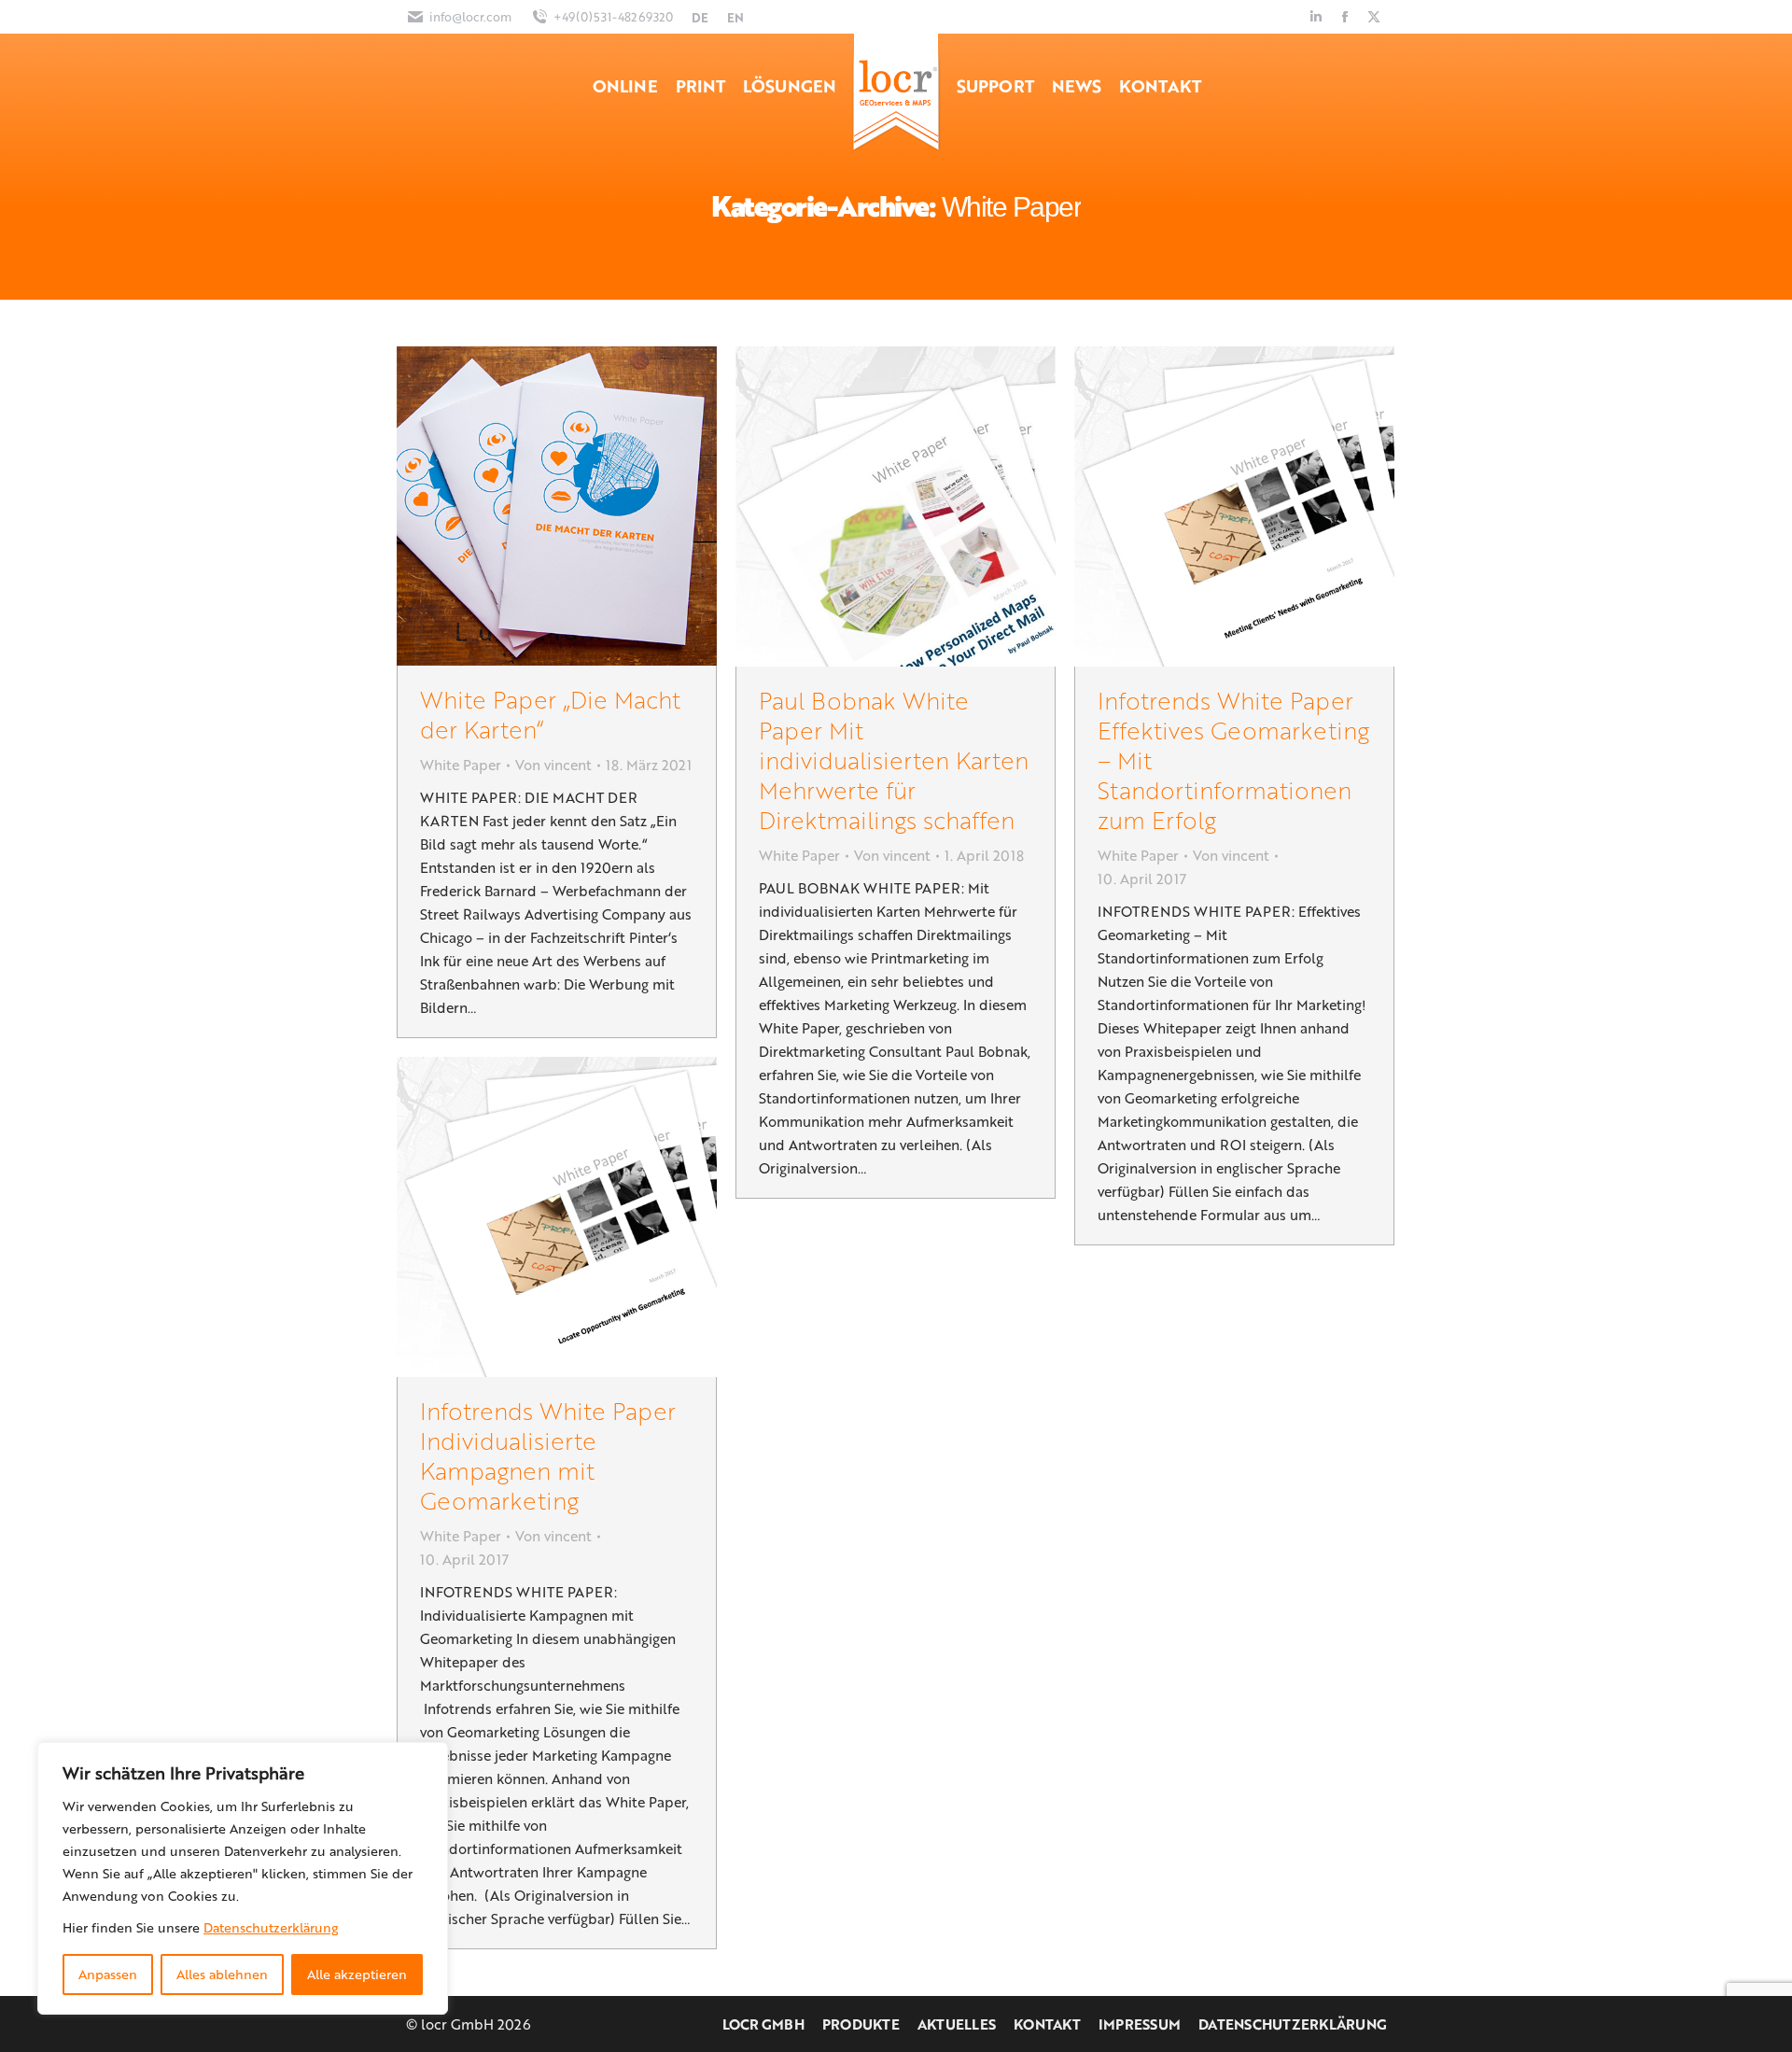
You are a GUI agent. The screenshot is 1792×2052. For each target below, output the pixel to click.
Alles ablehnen (222, 1974)
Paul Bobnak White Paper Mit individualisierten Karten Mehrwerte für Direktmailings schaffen (894, 759)
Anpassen (108, 1974)
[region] (243, 1878)
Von (553, 765)
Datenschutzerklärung (271, 1927)
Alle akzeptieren (357, 1974)
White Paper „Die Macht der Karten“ (550, 714)
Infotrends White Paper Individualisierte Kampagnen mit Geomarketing (548, 1455)
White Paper (461, 765)
